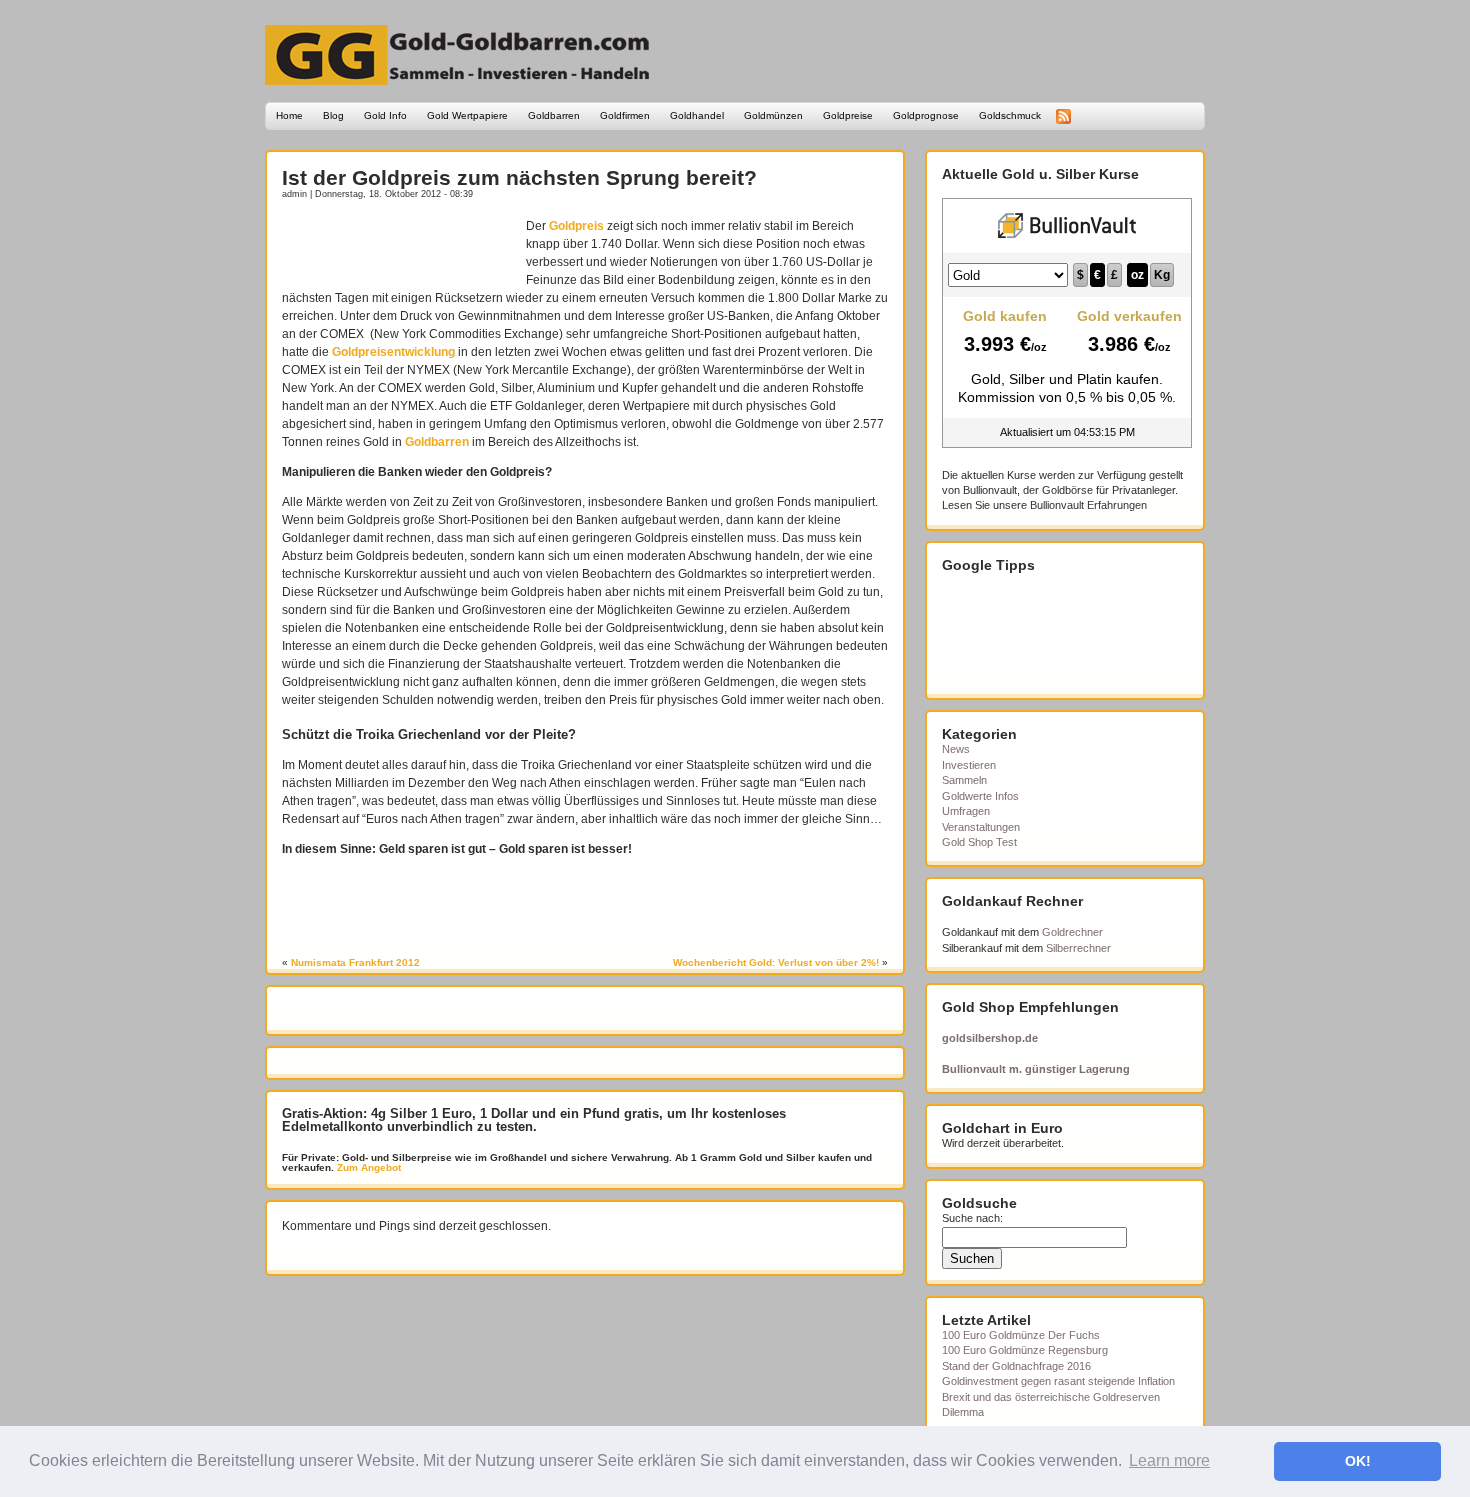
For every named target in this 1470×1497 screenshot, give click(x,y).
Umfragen (966, 811)
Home (289, 115)
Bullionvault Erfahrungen (1088, 505)
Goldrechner (1072, 932)
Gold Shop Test (979, 842)
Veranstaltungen (981, 827)
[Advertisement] (399, 247)
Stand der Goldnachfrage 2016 (1016, 1366)
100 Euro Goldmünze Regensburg (1025, 1350)
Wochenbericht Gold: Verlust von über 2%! (776, 962)
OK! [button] (1358, 1461)
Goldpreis (576, 226)
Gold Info (385, 115)
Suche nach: (972, 1218)
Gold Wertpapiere (467, 115)
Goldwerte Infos (980, 796)
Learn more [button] (1169, 1460)
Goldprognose (926, 115)
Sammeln (964, 780)
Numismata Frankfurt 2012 (355, 962)
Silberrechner (1078, 948)
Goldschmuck (1010, 115)
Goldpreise (848, 115)
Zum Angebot (367, 1167)
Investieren (969, 765)
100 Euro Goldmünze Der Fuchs (1021, 1335)
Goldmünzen (773, 115)
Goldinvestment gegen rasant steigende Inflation (1058, 1381)
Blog (333, 115)
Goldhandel (697, 115)
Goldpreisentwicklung (393, 352)
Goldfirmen (625, 115)
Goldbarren (554, 115)
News (956, 749)
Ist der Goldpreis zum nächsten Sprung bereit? (519, 177)
